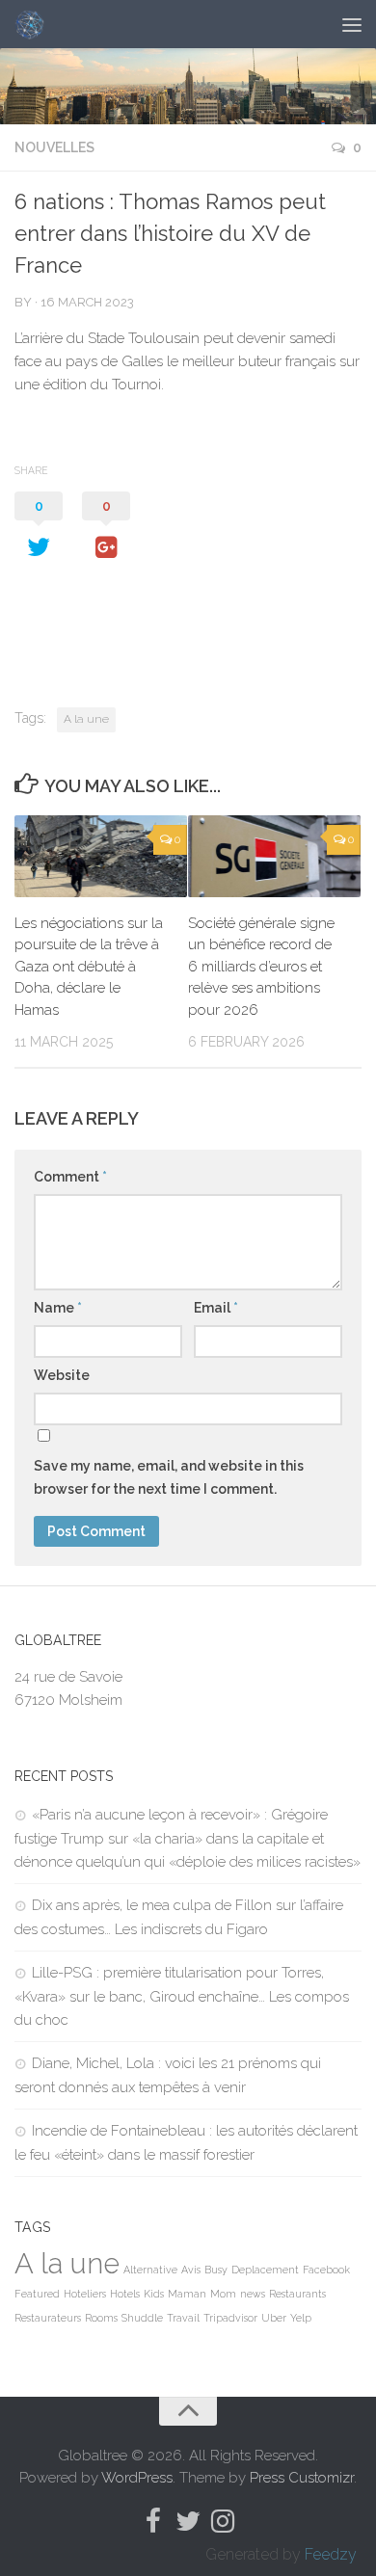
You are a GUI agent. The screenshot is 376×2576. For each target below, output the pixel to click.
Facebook (326, 2270)
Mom (223, 2294)
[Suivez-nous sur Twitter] (188, 2521)
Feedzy (331, 2554)
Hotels (125, 2294)
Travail (183, 2318)
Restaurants (297, 2294)
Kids (154, 2294)
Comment (70, 1177)
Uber (274, 2318)
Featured (37, 2294)
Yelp (301, 2318)
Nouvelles (54, 147)
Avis (191, 2270)
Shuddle (142, 2318)
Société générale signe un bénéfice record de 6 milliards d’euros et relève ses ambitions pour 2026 (261, 967)
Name (58, 1308)
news (253, 2294)
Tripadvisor (230, 2318)
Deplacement (265, 2270)
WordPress (137, 2478)
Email (216, 1308)
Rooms (101, 2318)
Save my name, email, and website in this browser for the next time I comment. (169, 1477)
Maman (187, 2294)
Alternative (150, 2270)
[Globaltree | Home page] (34, 24)
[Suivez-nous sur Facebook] (153, 2521)
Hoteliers (85, 2294)
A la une (86, 719)
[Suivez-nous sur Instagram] (223, 2521)
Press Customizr (302, 2478)
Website (62, 1375)
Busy (216, 2270)
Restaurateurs (48, 2318)
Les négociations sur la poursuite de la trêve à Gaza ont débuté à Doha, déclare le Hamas (89, 967)
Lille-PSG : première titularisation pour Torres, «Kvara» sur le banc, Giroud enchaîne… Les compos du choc (182, 1996)
